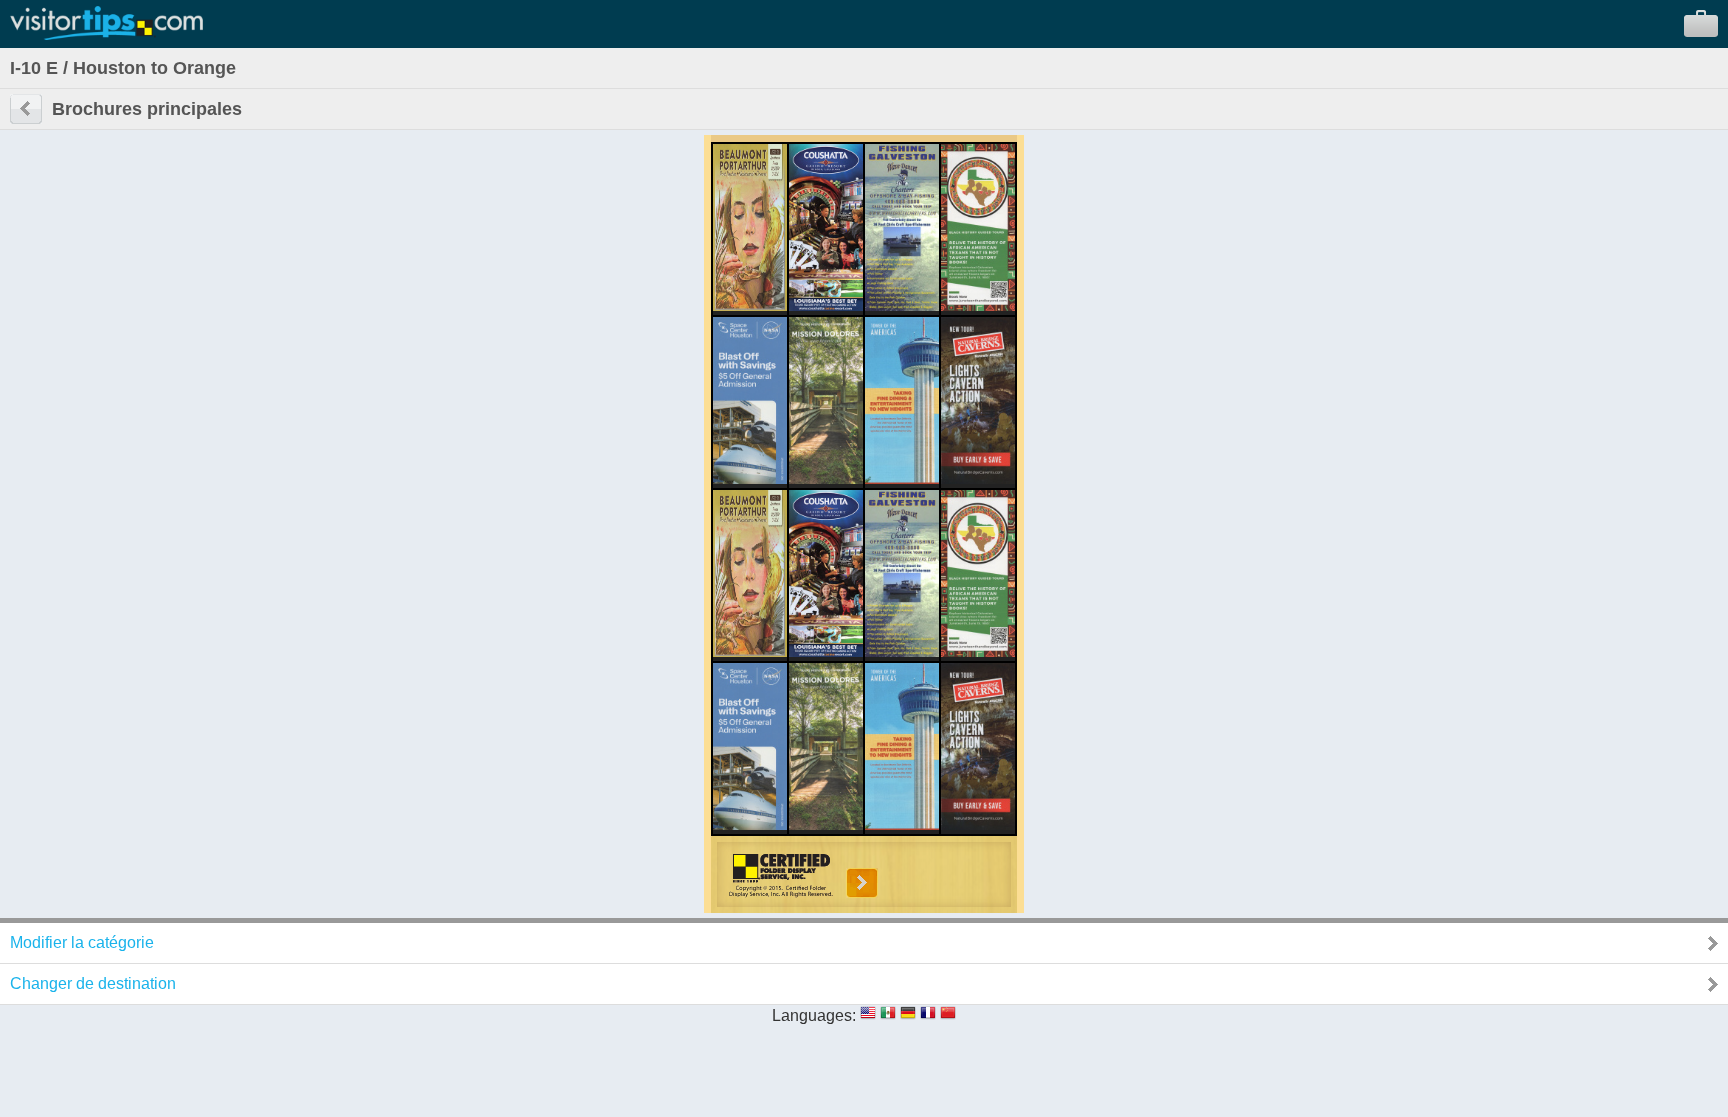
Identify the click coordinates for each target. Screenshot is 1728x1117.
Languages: (814, 1015)
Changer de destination (93, 983)
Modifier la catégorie (82, 942)
